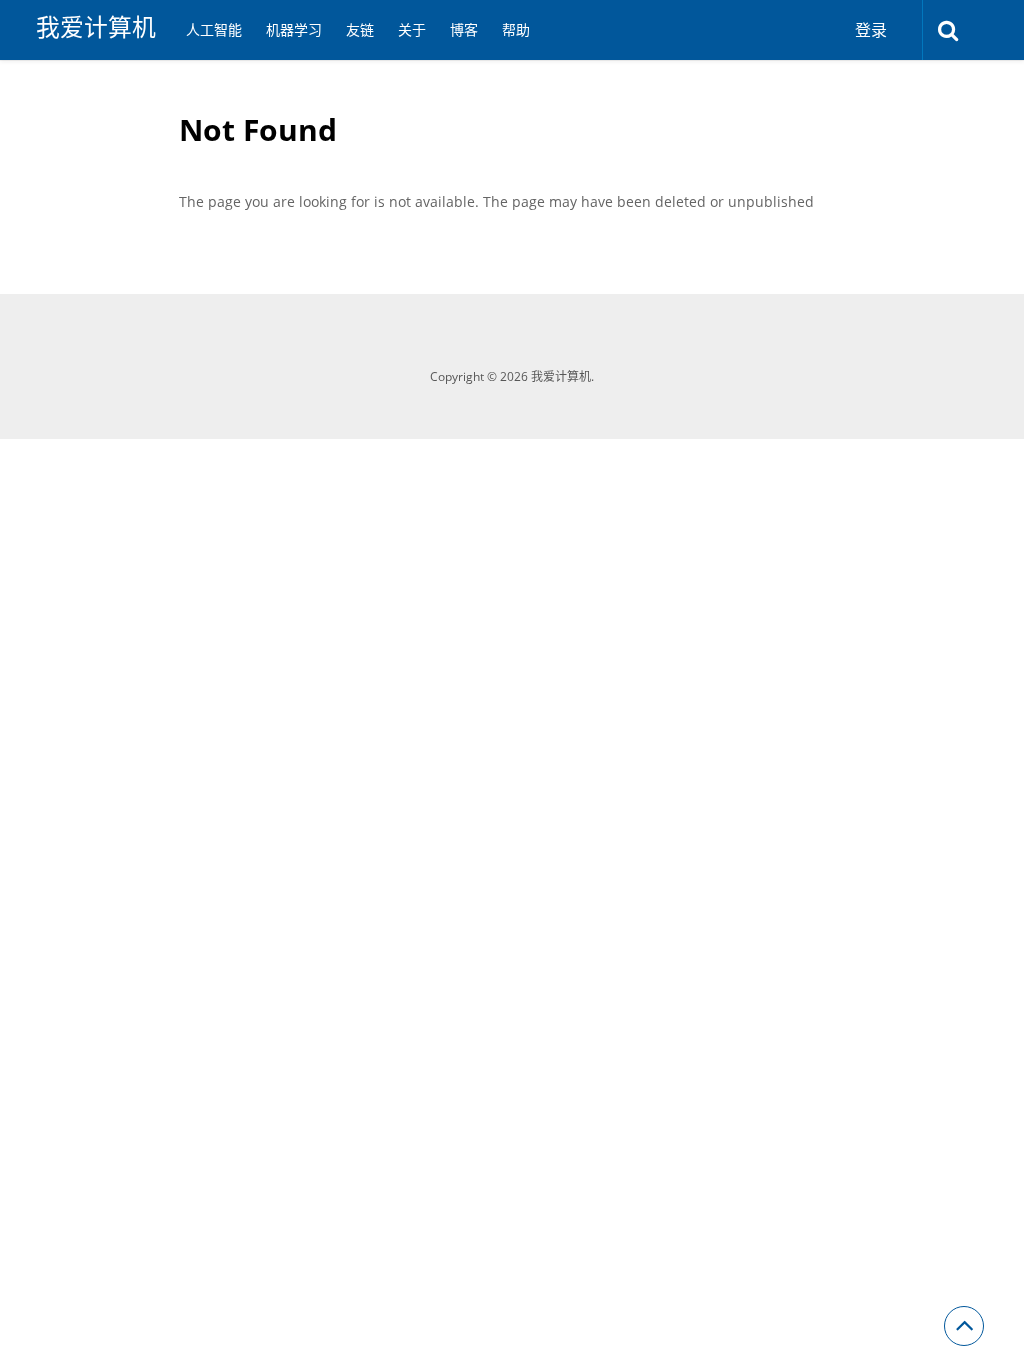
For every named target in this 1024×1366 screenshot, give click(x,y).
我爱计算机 (96, 27)
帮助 (516, 29)
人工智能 (214, 29)
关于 (412, 29)
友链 (360, 29)
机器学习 (294, 29)
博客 (464, 29)
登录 (871, 30)
